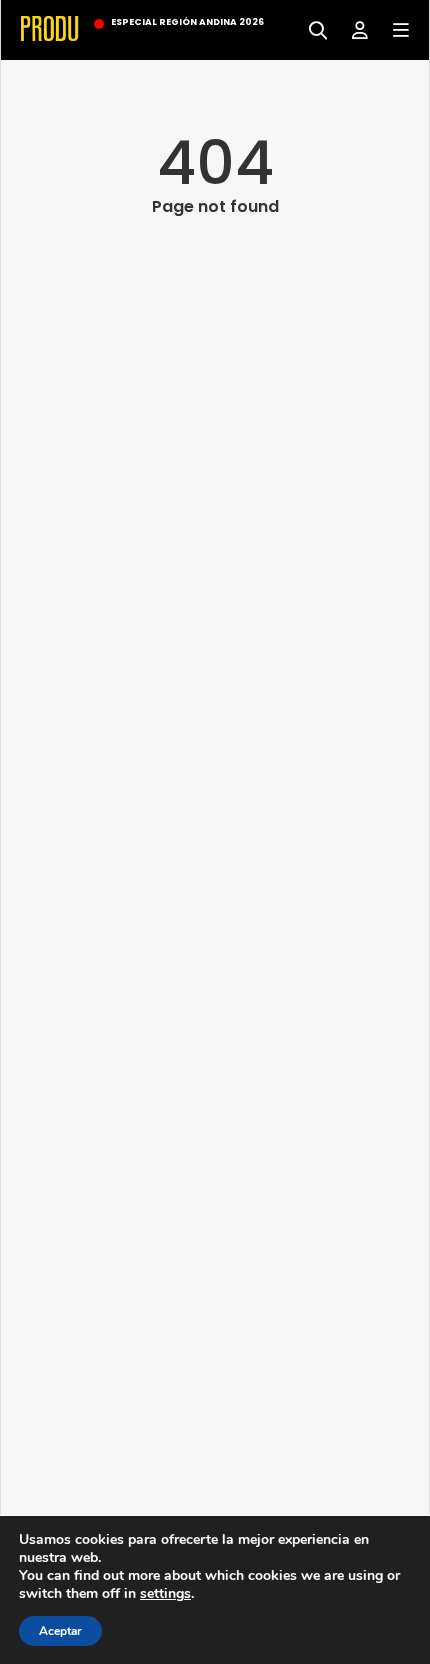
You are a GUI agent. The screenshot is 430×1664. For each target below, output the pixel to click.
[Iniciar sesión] (352, 28)
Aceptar (60, 1631)
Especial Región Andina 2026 (187, 22)
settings (165, 1594)
